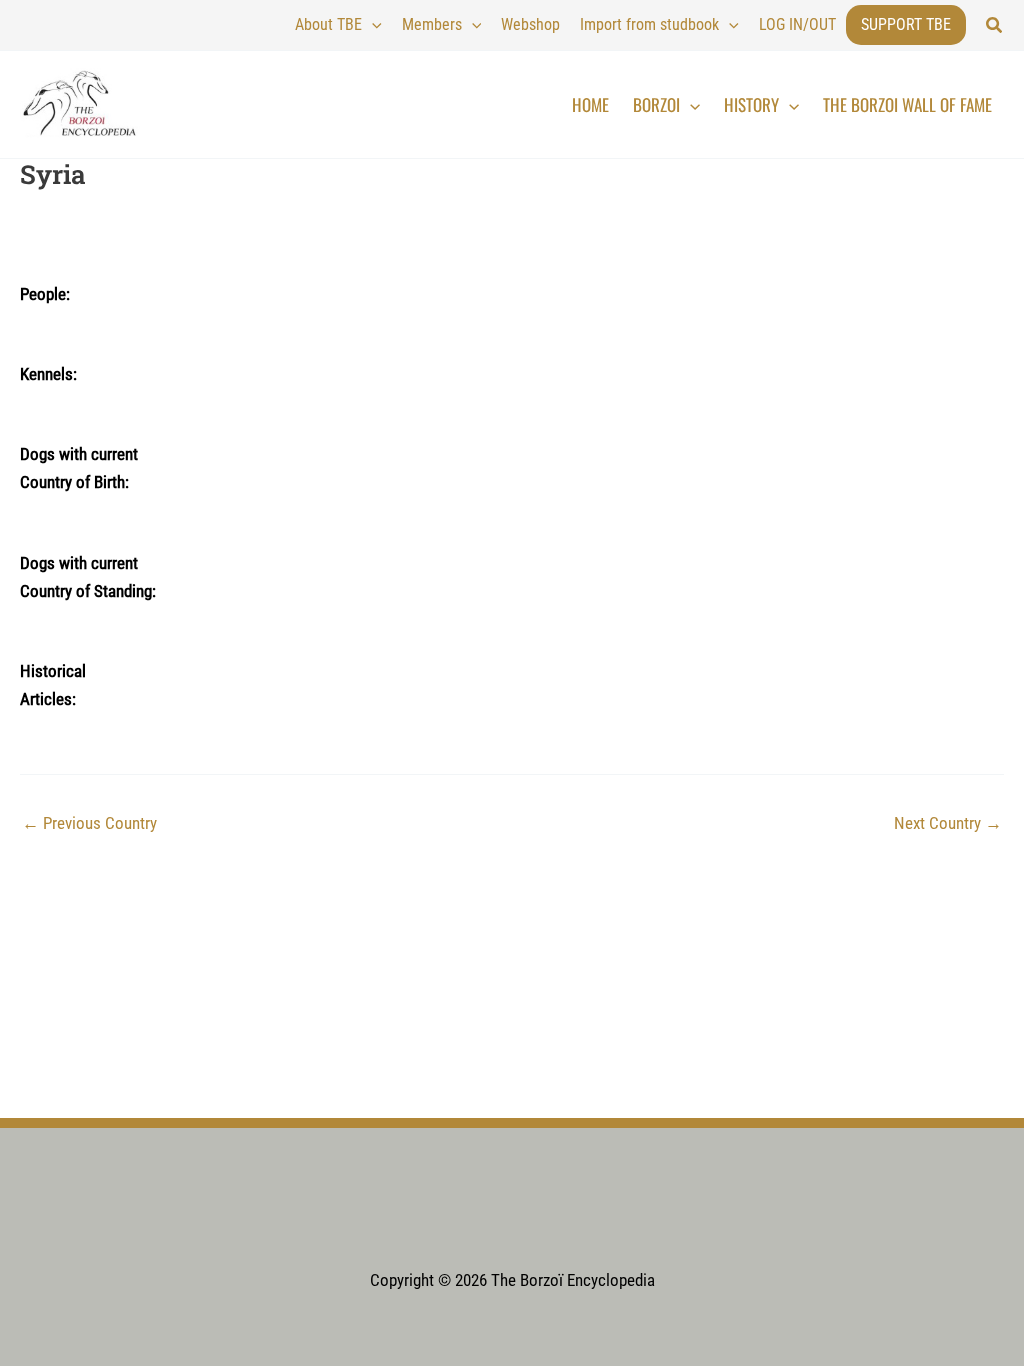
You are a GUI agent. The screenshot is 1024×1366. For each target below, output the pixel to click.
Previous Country (89, 823)
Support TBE (906, 24)
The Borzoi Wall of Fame (907, 104)
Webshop (530, 24)
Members (432, 24)
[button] (995, 25)
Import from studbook (649, 24)
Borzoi (656, 104)
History (751, 104)
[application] (372, 25)
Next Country (948, 823)
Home (590, 104)
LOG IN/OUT (797, 24)
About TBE (328, 24)
